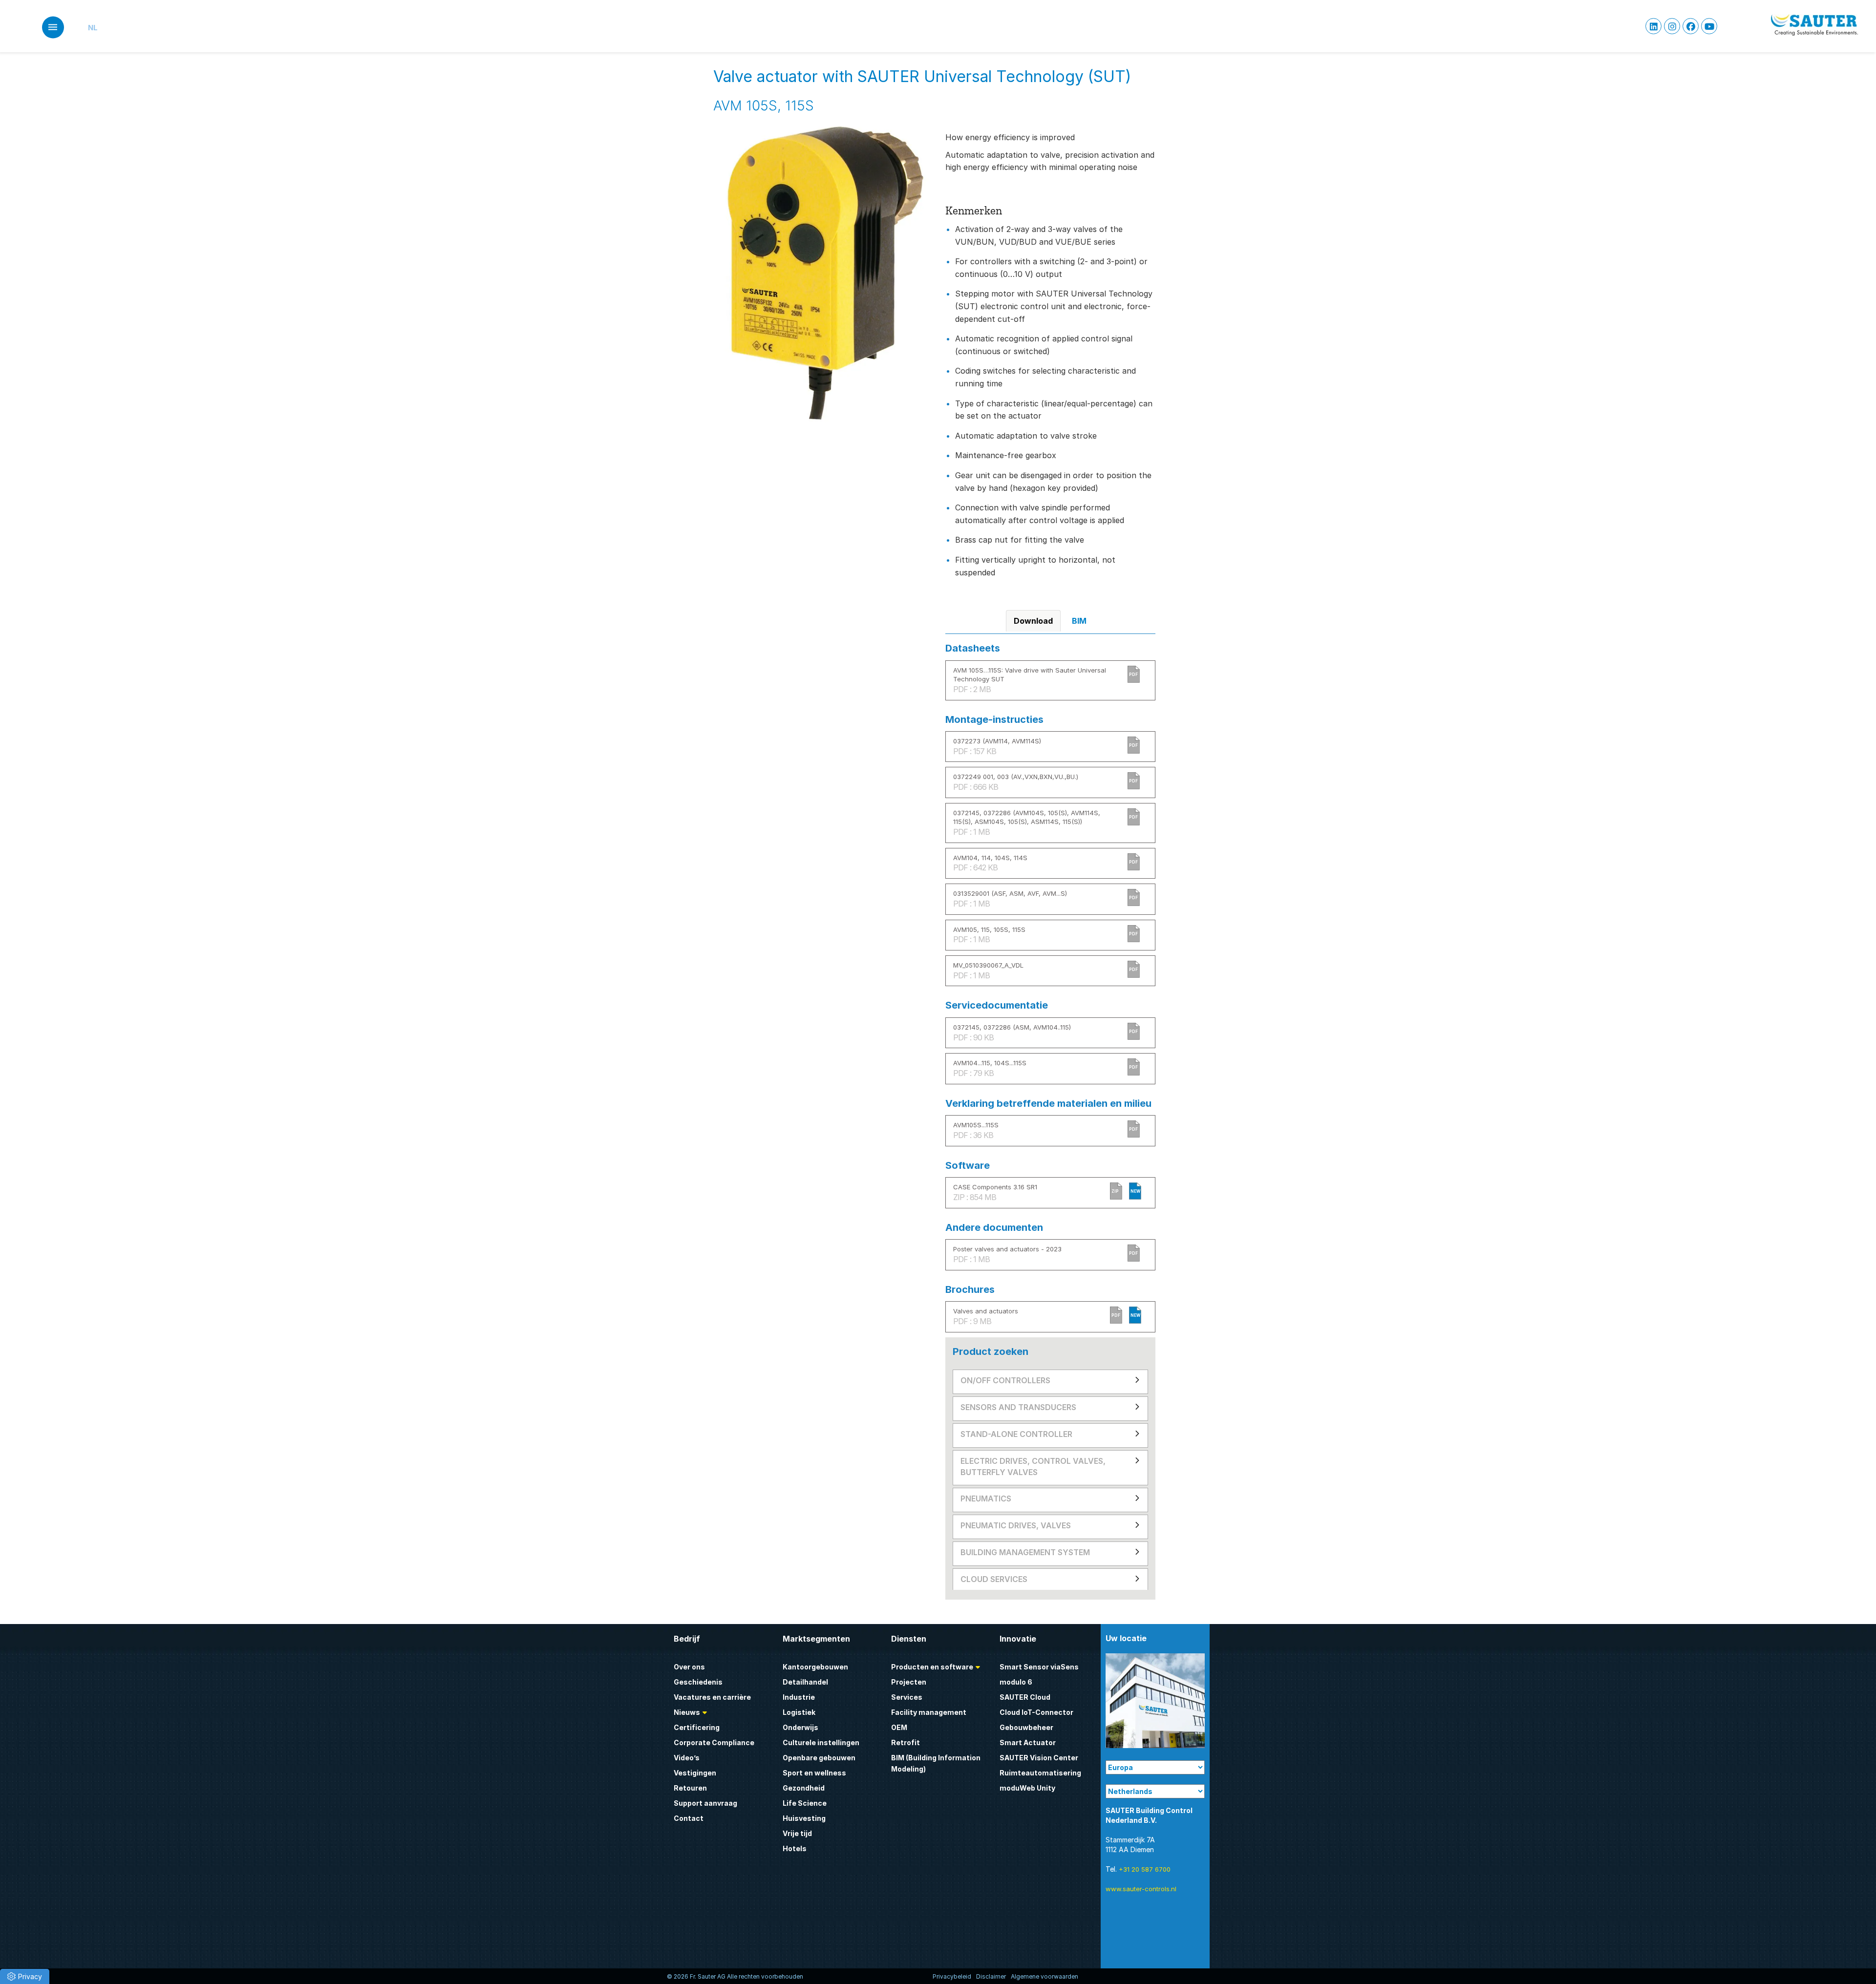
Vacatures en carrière (712, 1697)
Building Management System (1025, 1552)
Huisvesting (804, 1818)
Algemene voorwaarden (1045, 1976)
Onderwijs (800, 1727)
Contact (689, 1818)
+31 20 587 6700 (1145, 1869)
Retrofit (906, 1742)
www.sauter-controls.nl (1141, 1889)
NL (93, 28)
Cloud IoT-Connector (1036, 1712)
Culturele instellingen (821, 1742)
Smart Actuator (1028, 1742)
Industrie (799, 1697)
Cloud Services (994, 1579)
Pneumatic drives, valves (1016, 1525)
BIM (1079, 621)
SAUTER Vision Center (1039, 1758)
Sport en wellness (814, 1773)
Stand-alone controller (1016, 1434)
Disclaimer (991, 1976)
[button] (25, 1976)
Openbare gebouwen (819, 1758)
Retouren (690, 1788)
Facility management (929, 1712)
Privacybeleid (952, 1976)
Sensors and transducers (1018, 1407)
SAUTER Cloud (1025, 1697)
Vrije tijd (797, 1833)
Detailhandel (805, 1682)
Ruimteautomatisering (1040, 1773)
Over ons (689, 1667)
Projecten (909, 1682)
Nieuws (687, 1712)
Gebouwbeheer (1026, 1727)
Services (907, 1697)
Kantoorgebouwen (815, 1667)
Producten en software (932, 1667)
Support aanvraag (705, 1803)
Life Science (805, 1803)
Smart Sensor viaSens (1039, 1667)
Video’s (687, 1758)
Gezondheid (804, 1788)
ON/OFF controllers (1005, 1380)
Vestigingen (695, 1773)
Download (1033, 621)
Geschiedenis (698, 1682)
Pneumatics (986, 1499)
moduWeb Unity (1027, 1788)
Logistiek (799, 1712)
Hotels (795, 1848)
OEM (899, 1727)
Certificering (697, 1727)
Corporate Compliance (714, 1742)
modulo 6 (1016, 1682)
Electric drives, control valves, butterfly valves (1033, 1467)
